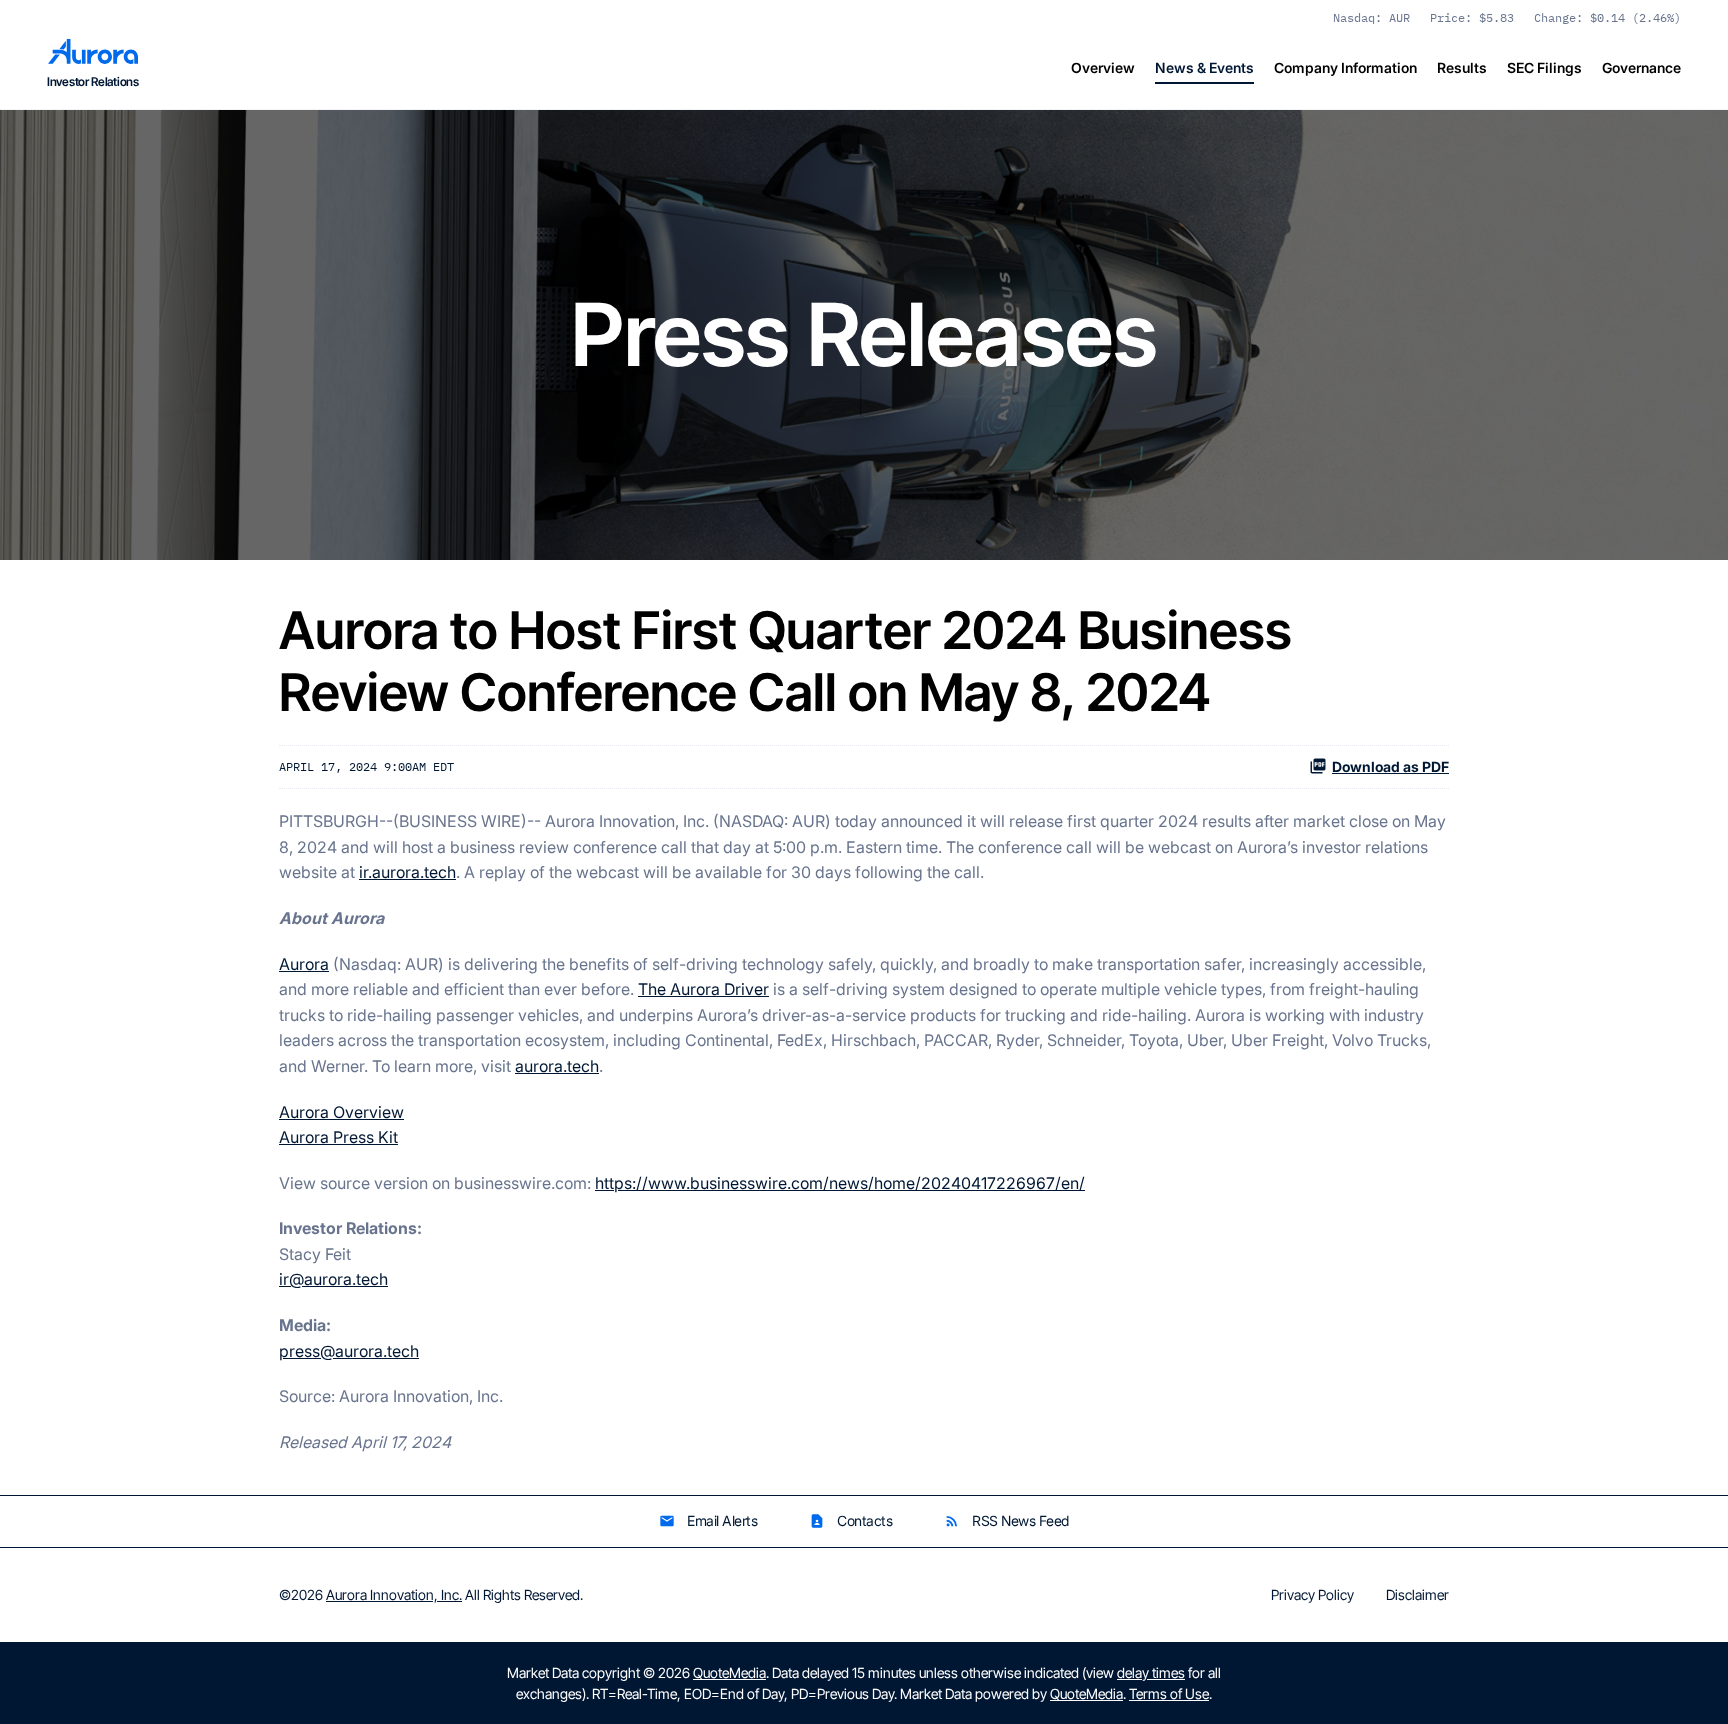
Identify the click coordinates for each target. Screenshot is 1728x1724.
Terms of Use (1169, 1693)
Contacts (850, 1520)
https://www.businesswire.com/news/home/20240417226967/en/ (840, 1183)
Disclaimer (1417, 1595)
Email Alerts (708, 1520)
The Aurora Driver (703, 989)
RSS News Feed (1006, 1520)
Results (1462, 67)
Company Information (1345, 67)
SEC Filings (1544, 67)
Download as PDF (1390, 766)
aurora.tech (557, 1066)
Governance (1641, 67)
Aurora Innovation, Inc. (394, 1594)
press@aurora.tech (349, 1351)
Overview (1103, 67)
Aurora (304, 964)
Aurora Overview (341, 1112)
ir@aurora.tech (333, 1279)
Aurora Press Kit (338, 1137)
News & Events (1204, 67)
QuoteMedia (729, 1672)
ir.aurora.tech (407, 872)
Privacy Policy (1312, 1595)
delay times (1151, 1672)
